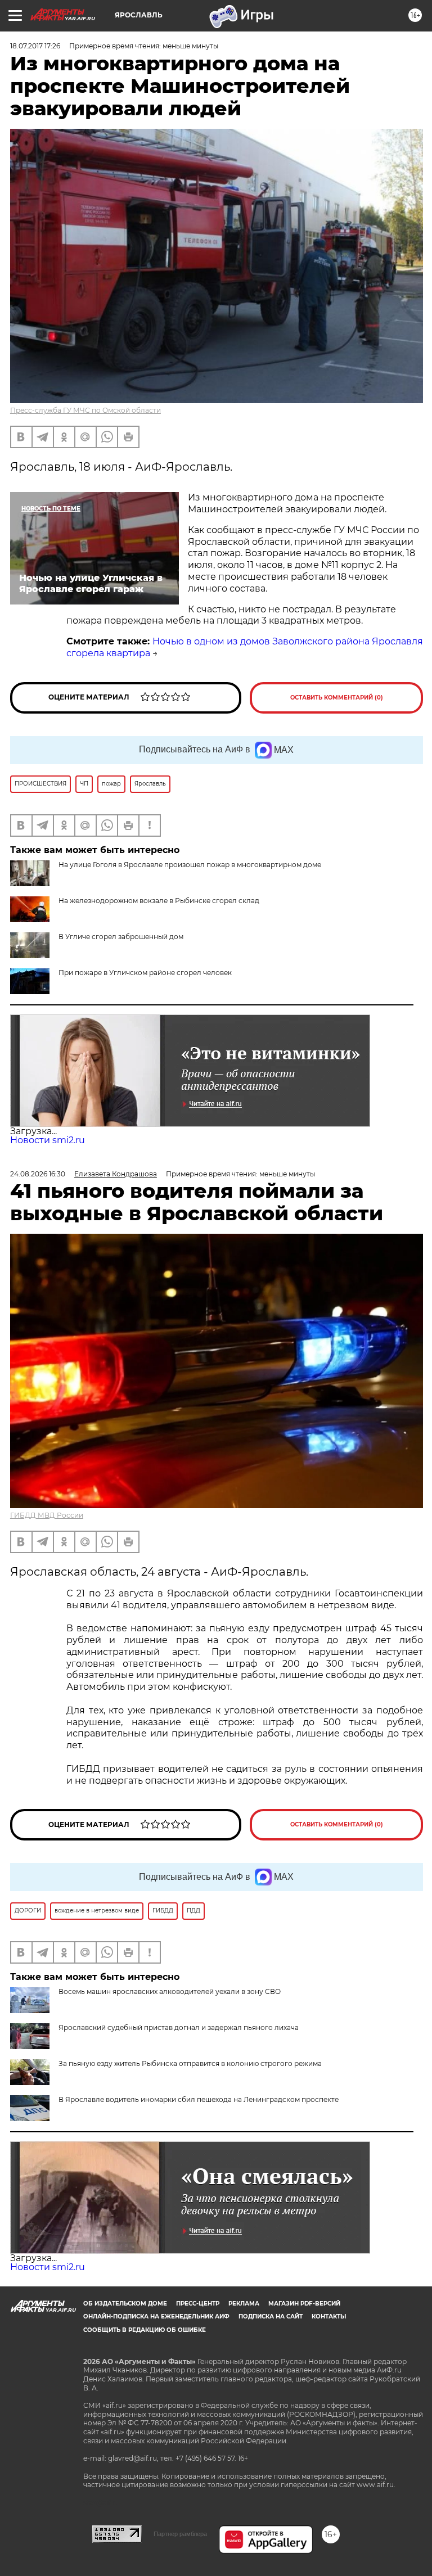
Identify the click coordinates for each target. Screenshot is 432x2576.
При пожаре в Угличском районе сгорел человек (145, 973)
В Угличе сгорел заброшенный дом (121, 937)
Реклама (244, 2304)
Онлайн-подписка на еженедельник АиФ (156, 2316)
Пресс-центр (198, 2304)
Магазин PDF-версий (304, 2304)
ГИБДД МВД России (47, 1515)
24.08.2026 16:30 (38, 1174)
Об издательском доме (125, 2304)
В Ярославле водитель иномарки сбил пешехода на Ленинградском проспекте (199, 2099)
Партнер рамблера (180, 2534)
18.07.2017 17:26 (35, 46)
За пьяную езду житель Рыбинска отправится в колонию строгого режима (190, 2063)
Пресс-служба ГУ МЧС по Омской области (85, 410)
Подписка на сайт (271, 2316)
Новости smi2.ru (48, 1140)
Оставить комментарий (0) (337, 698)
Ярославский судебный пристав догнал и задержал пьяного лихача (179, 2027)
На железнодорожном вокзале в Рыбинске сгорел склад (159, 901)
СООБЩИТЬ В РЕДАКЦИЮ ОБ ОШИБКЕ (145, 2330)
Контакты (329, 2316)
